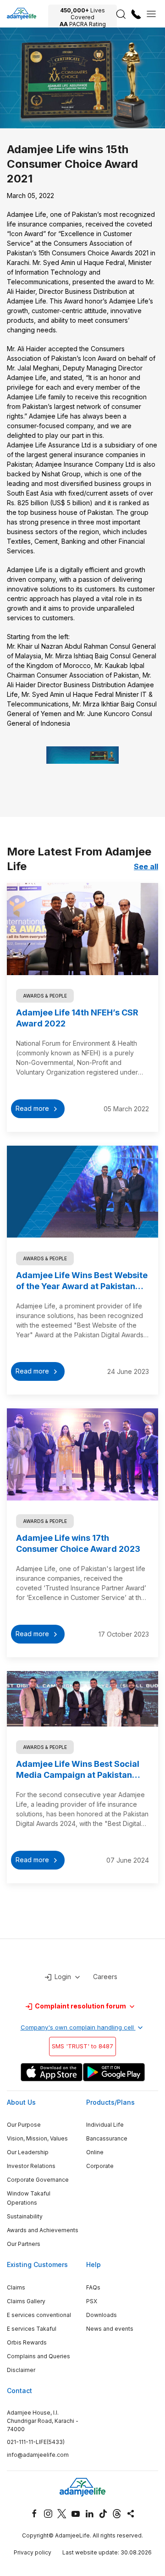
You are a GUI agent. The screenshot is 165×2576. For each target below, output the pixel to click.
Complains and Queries (38, 2356)
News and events (110, 2329)
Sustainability (25, 2216)
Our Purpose (24, 2125)
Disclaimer (21, 2370)
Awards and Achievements (43, 2230)
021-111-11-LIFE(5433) (36, 2442)
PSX (92, 2301)
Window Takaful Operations (29, 2198)
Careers (105, 1977)
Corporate (100, 2166)
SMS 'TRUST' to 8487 (82, 2046)
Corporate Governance (38, 2180)
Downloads (102, 2315)
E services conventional (39, 2315)
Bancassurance (107, 2138)
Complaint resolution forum (80, 2006)
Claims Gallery (26, 2301)
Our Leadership (28, 2152)
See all (146, 866)
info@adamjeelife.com (38, 2455)
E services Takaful (32, 2329)
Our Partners (24, 2244)
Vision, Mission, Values (37, 2138)
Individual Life (105, 2125)
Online (95, 2152)
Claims (16, 2287)
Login (63, 1977)
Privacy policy (33, 2552)
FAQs (93, 2287)
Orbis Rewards (27, 2342)
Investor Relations (31, 2166)
